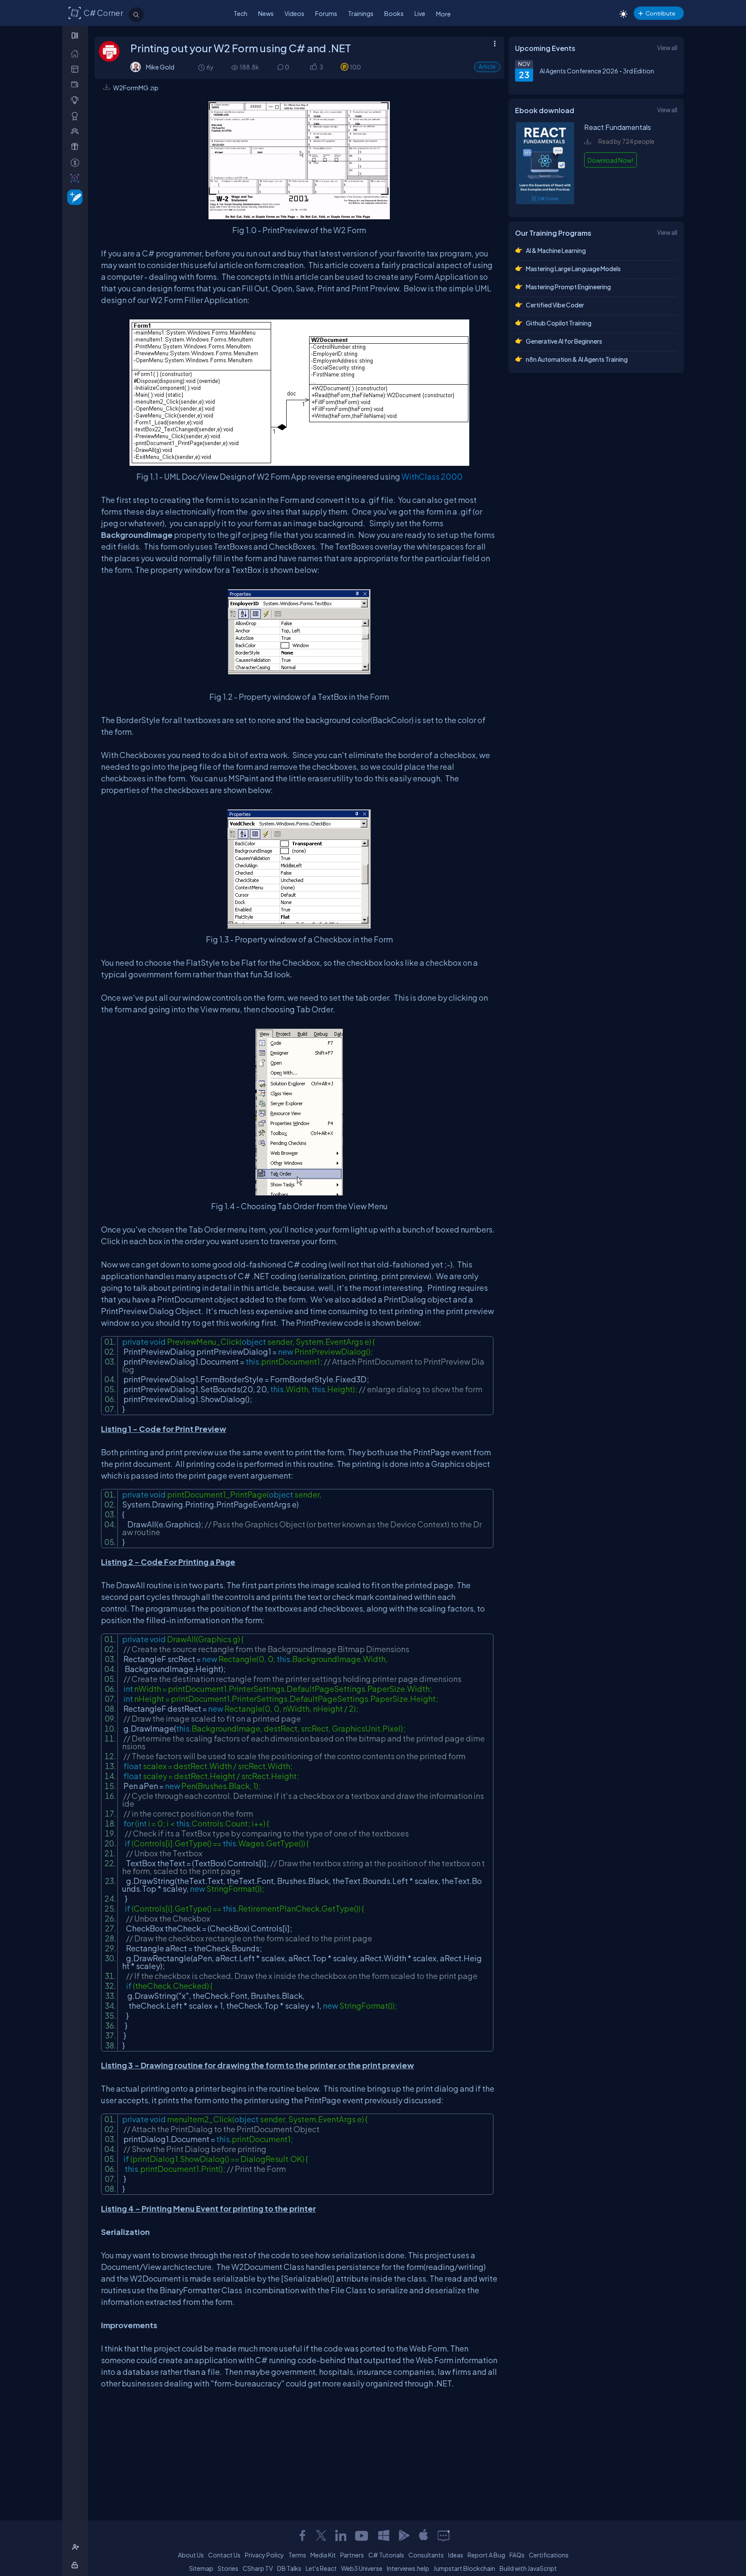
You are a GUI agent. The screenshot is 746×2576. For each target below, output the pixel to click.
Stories (228, 2568)
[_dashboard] (77, 69)
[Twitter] (321, 2535)
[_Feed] (77, 53)
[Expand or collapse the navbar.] (76, 35)
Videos (294, 13)
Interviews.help (408, 2568)
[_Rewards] (77, 163)
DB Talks (289, 2568)
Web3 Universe (362, 2568)
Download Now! (610, 160)
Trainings (361, 13)
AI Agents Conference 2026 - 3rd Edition (597, 71)
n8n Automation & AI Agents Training (577, 359)
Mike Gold (160, 67)
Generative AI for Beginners (564, 341)
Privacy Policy (264, 2555)
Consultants (426, 2555)
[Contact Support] (444, 2535)
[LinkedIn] (341, 2535)
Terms (297, 2555)
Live (420, 13)
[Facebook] (302, 2535)
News (266, 13)
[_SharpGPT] (77, 178)
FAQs (517, 2555)
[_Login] (76, 2565)
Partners (352, 2555)
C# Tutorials (386, 2555)
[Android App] (404, 2535)
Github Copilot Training (559, 323)
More (443, 14)
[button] (313, 67)
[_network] (77, 131)
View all (667, 47)
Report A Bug (486, 2555)
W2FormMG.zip (136, 88)
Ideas (456, 2555)
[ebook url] (545, 202)
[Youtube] (362, 2535)
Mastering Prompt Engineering (568, 287)
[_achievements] (77, 116)
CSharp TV (258, 2568)
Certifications (549, 2555)
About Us (191, 2555)
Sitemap (201, 2568)
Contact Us (224, 2555)
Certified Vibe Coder (555, 305)
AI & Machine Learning (556, 250)
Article (487, 67)
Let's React (321, 2568)
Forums (326, 13)
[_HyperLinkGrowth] (73, 197)
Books (394, 13)
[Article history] (202, 67)
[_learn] (77, 100)
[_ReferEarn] (77, 147)
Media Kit (323, 2555)
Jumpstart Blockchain (464, 2568)
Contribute (660, 13)
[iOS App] (424, 2535)
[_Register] (77, 2547)
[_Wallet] (77, 84)
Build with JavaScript (528, 2568)
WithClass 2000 (432, 476)
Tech (240, 13)
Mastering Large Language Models (573, 269)
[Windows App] (384, 2535)
